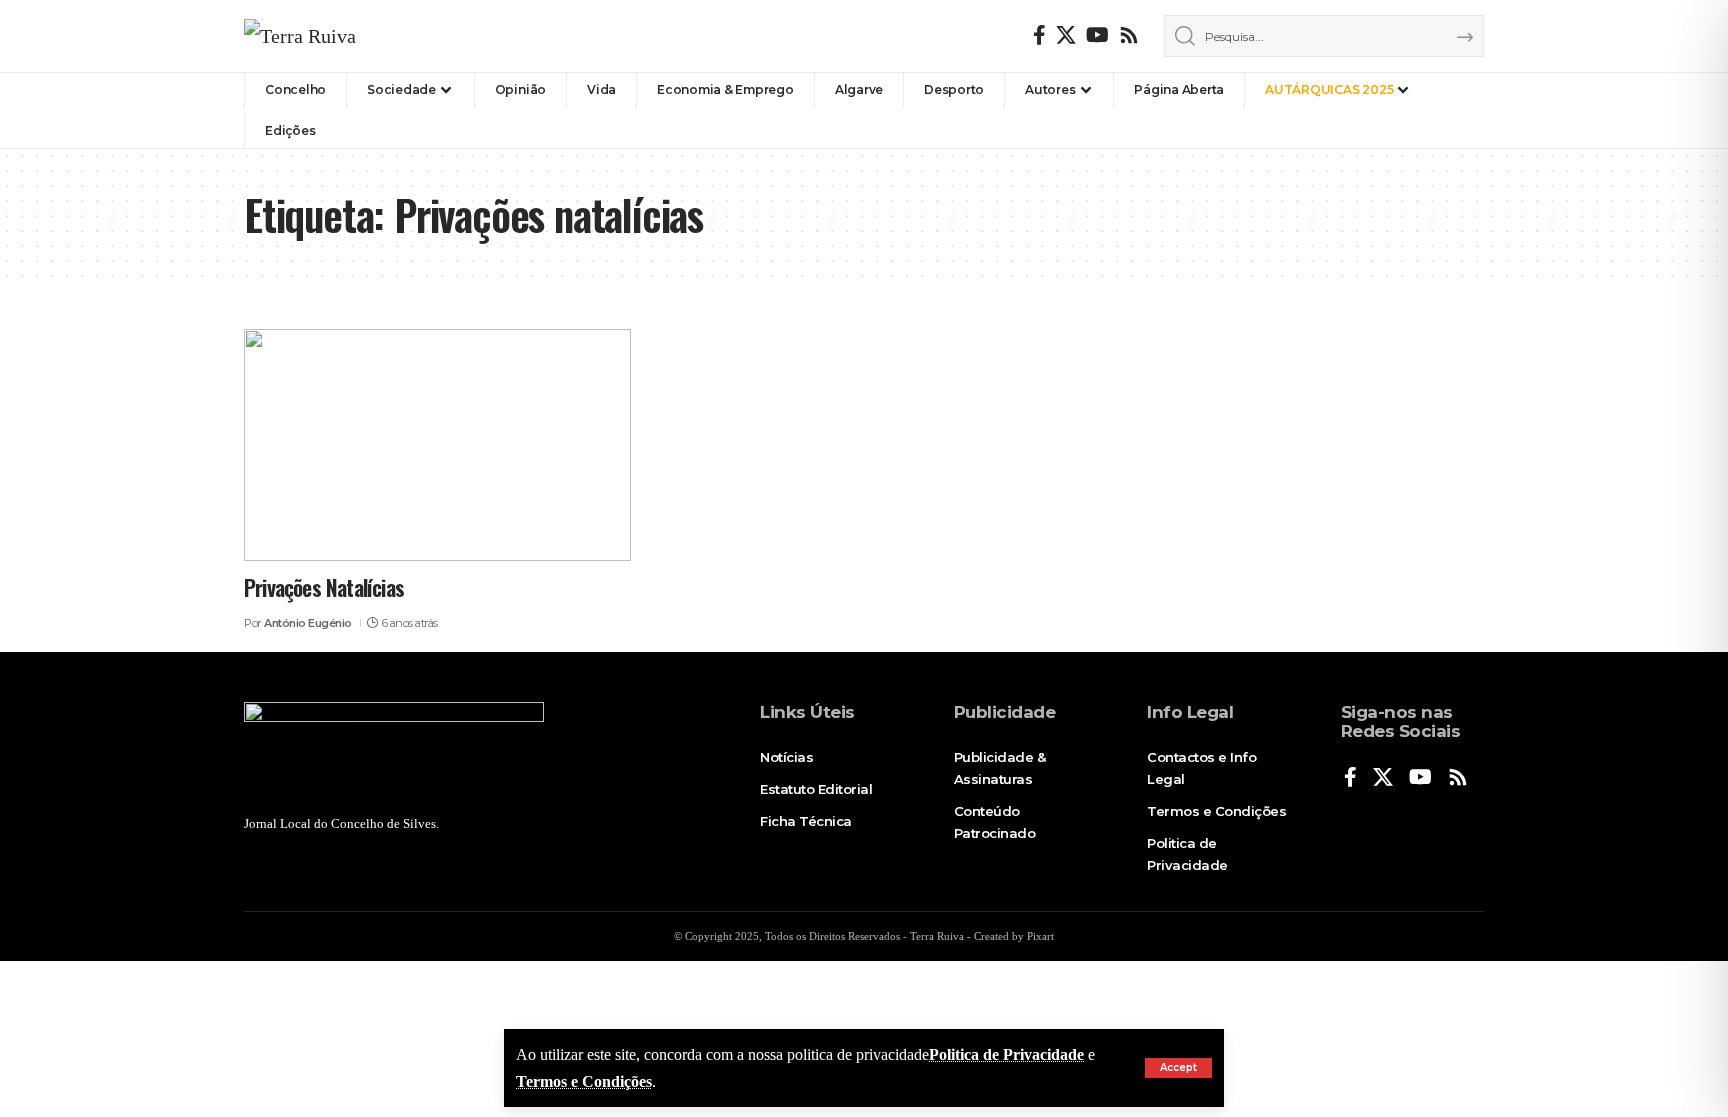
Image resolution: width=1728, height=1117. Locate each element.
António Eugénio (308, 623)
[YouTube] (1097, 35)
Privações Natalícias (324, 587)
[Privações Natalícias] (437, 445)
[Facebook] (1039, 35)
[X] (1066, 35)
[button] (1178, 1068)
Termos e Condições (584, 1081)
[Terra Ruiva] (300, 36)
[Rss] (1129, 35)
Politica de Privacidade (1006, 1054)
